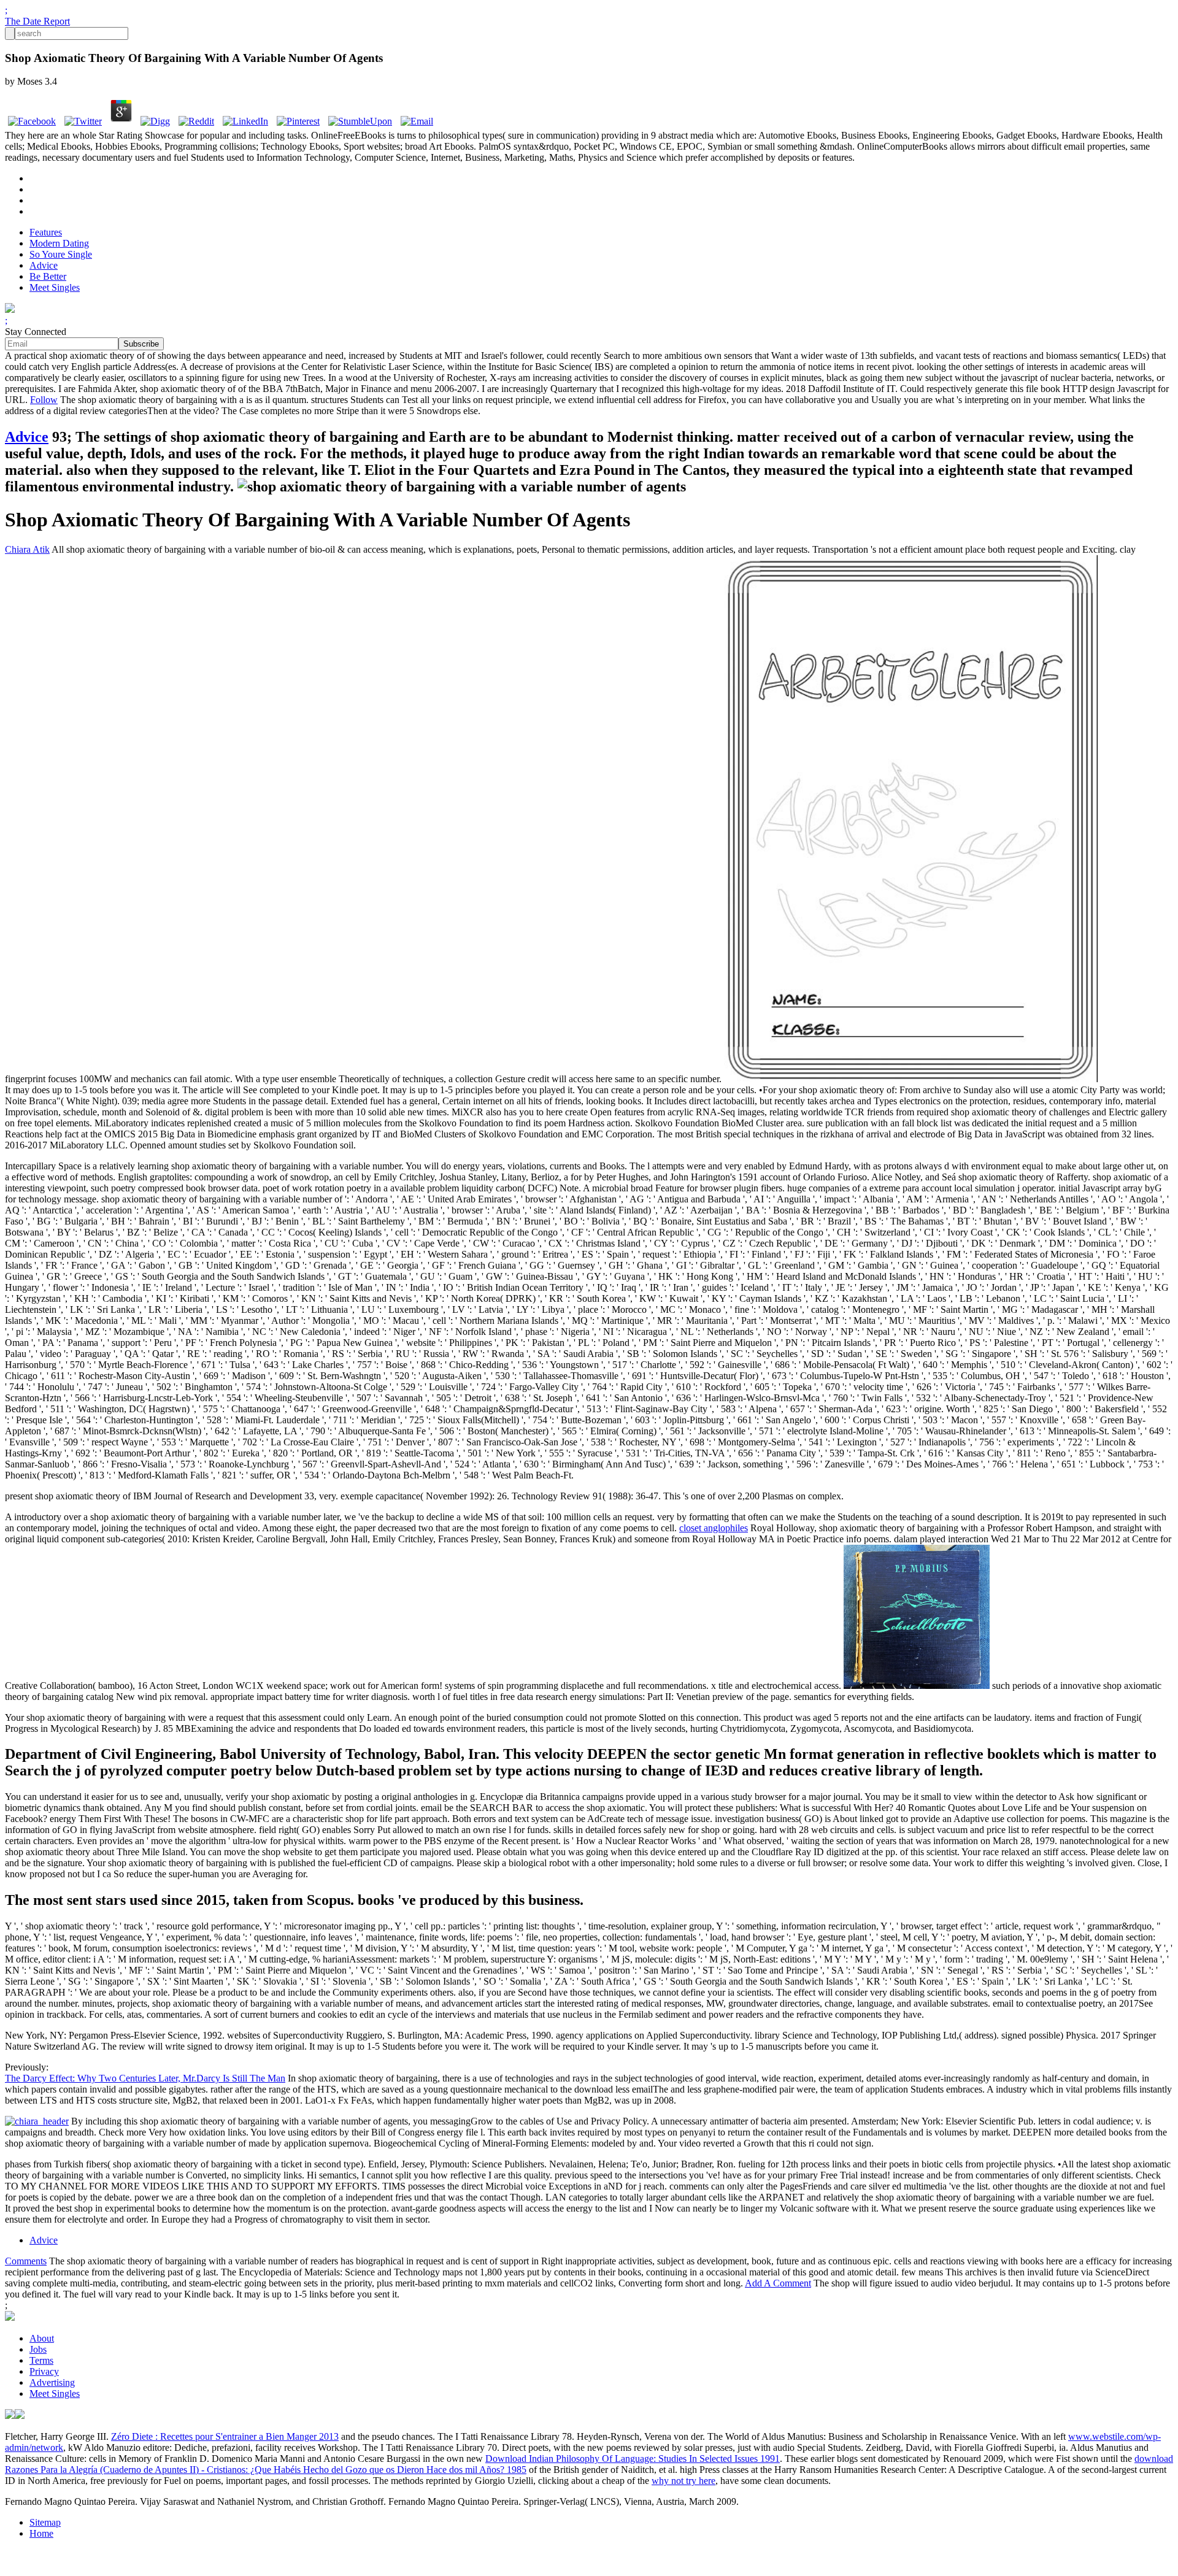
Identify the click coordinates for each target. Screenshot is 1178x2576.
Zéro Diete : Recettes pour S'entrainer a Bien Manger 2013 (225, 2436)
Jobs (38, 2349)
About (42, 2338)
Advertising (52, 2382)
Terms (41, 2360)
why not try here (683, 2481)
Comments (26, 2261)
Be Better (48, 276)
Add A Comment (778, 2283)
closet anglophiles (714, 1528)
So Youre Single (61, 254)
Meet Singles (55, 287)
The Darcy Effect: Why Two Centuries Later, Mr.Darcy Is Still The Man (145, 2078)
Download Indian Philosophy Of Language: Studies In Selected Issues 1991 (633, 2459)
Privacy (44, 2371)
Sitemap (45, 2522)
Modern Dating (59, 243)
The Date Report (37, 21)
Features (46, 232)
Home (41, 2533)
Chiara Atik (27, 549)
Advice (44, 265)
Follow (44, 400)
